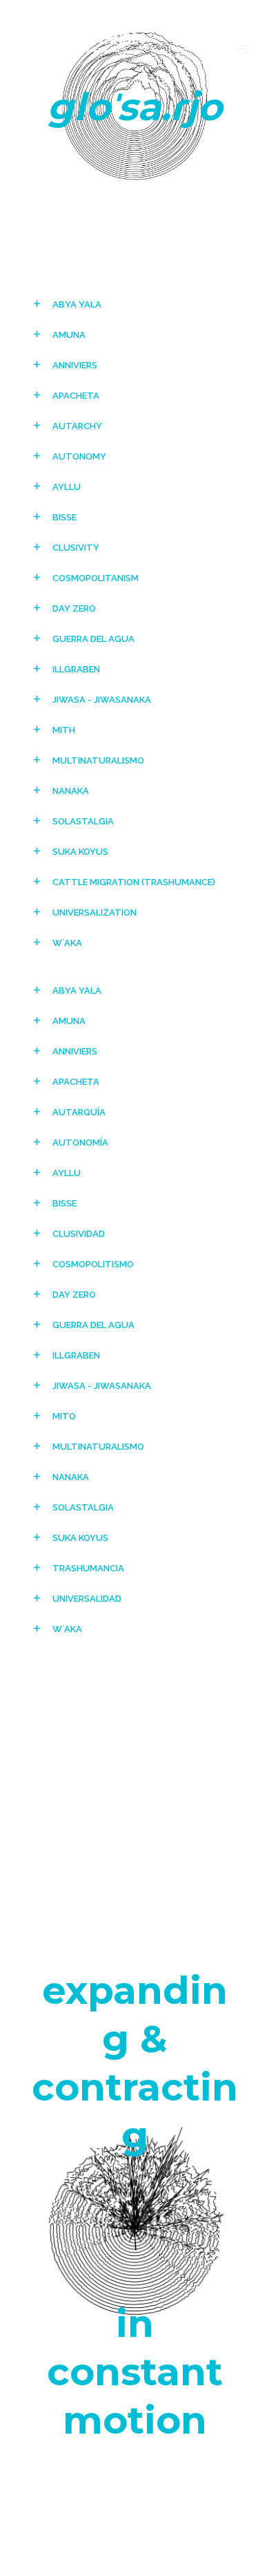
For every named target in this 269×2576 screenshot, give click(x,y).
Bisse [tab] (64, 517)
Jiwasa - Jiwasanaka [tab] (102, 700)
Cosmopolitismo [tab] (93, 1264)
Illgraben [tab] (76, 669)
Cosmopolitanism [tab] (96, 578)
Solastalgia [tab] (83, 821)
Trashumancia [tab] (88, 1568)
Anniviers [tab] (75, 365)
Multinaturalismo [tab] (98, 760)
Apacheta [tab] (76, 396)
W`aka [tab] (67, 943)
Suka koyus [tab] (80, 852)
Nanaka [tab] (71, 791)
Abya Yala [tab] (77, 304)
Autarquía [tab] (79, 1112)
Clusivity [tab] (76, 548)
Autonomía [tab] (80, 1143)
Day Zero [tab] (74, 608)
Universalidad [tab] (87, 1599)
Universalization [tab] (94, 912)
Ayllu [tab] (67, 487)
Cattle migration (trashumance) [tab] (134, 882)
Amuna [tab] (69, 335)
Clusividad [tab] (79, 1234)
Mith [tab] (64, 730)
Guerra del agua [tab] (93, 639)
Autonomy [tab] (79, 456)
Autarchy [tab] (77, 426)
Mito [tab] (64, 1416)
